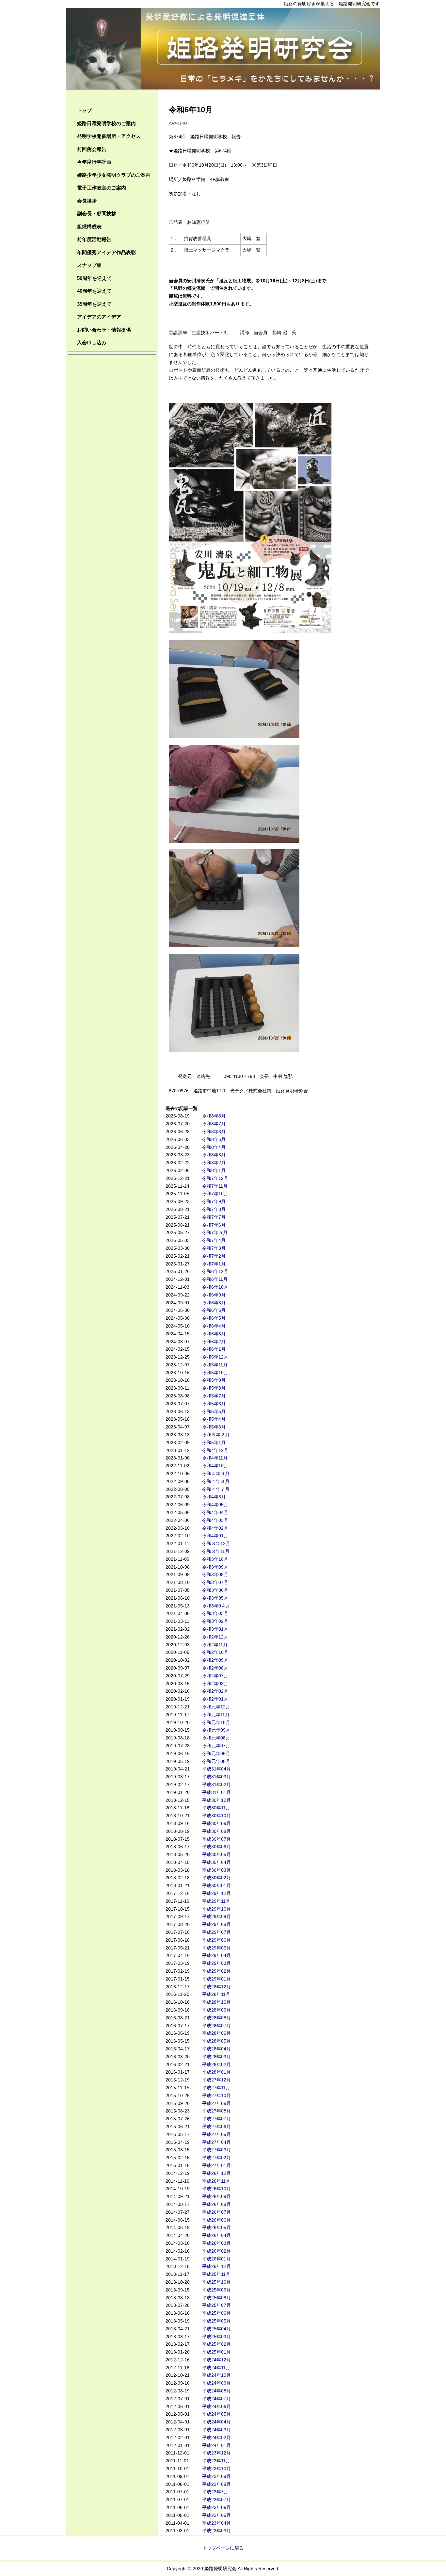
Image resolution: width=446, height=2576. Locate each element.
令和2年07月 (215, 1676)
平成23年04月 (216, 2523)
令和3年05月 (215, 1598)
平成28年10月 (216, 2002)
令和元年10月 (216, 1722)
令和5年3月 (214, 1427)
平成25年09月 (216, 2290)
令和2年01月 (215, 1699)
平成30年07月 (216, 1839)
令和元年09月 (216, 1730)
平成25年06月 (216, 2313)
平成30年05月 (216, 1854)
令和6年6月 (214, 1310)
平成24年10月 (216, 2375)
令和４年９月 (216, 1474)
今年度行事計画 (94, 162)
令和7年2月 (214, 1256)
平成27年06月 (216, 2127)
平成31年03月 (216, 1777)
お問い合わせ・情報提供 (104, 330)
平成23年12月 (216, 2453)
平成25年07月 (216, 2305)
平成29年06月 (216, 1940)
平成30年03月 (216, 1870)
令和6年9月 (214, 1295)
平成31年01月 (216, 1792)
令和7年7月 (214, 1217)
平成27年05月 (216, 2134)
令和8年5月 (214, 1139)
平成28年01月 (216, 2072)
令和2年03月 (215, 1684)
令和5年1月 (214, 1443)
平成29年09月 (216, 1916)
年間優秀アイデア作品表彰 (106, 252)
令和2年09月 (215, 1660)
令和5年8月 (214, 1388)
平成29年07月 (216, 1932)
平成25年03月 (216, 2337)
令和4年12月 (215, 1450)
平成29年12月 (216, 1893)
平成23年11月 (216, 2461)
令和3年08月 (215, 1574)
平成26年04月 (216, 2235)
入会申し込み (92, 342)
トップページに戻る (223, 2548)
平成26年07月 (216, 2212)
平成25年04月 (216, 2329)
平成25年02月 (216, 2344)
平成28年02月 (216, 2064)
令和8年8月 (214, 1116)
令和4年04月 (215, 1512)
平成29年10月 (216, 1909)
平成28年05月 (216, 2041)
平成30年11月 (216, 1808)
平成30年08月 (216, 1831)
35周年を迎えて (94, 304)
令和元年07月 (216, 1746)
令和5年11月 (215, 1365)
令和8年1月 (214, 1170)
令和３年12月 (216, 1543)
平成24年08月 (216, 2391)
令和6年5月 (214, 1318)
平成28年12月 (216, 1987)
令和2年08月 (215, 1668)
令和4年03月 (215, 1520)
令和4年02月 (215, 1528)
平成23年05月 (216, 2515)
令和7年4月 (214, 1240)
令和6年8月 (214, 1303)
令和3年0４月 (216, 1606)
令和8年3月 (214, 1155)
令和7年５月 (215, 1232)
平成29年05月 (216, 1948)
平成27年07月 (216, 2119)
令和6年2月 (214, 1342)
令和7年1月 (214, 1264)
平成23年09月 (216, 2476)
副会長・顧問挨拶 (97, 213)
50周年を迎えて (94, 278)
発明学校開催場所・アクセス (109, 136)
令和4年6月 (214, 1497)
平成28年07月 (216, 2026)
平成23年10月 (216, 2469)
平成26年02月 (216, 2251)
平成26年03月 (216, 2243)
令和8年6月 (214, 1132)
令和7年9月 (214, 1201)
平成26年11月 (216, 2181)
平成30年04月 (216, 1862)
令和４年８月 (216, 1481)
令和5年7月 (214, 1396)
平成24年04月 (216, 2422)
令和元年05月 (216, 1761)
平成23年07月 (216, 2500)
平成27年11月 (216, 2088)
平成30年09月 (216, 1823)
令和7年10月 (215, 1194)
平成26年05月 (216, 2227)
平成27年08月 (216, 2111)
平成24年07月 (216, 2399)
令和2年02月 (215, 1691)
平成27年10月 (216, 2095)
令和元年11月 (216, 1715)
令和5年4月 (214, 1419)
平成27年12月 (216, 2080)
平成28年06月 (216, 2033)
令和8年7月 (214, 1124)
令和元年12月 (216, 1707)
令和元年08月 (216, 1738)
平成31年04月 (216, 1769)
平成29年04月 (216, 1955)
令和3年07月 (215, 1582)
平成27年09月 (216, 2103)
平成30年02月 (216, 1878)
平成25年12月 (216, 2266)
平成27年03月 (216, 2150)
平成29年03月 (216, 1963)
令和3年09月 (215, 1567)
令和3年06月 (215, 1590)
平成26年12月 (216, 2173)
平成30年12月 (216, 1800)
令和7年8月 (214, 1209)
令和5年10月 (215, 1373)
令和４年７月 (216, 1489)
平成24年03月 (216, 2430)
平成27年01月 (216, 2165)
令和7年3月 (214, 1248)
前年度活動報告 (94, 239)
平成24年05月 (216, 2414)
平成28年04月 (216, 2049)
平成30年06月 (216, 1847)
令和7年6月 (214, 1225)
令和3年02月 (215, 1621)
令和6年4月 (214, 1326)
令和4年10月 (215, 1466)
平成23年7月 (215, 2492)
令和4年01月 (215, 1536)
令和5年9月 (214, 1380)
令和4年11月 (215, 1458)
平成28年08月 (216, 2018)
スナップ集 (89, 265)
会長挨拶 (87, 201)
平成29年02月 (216, 1971)
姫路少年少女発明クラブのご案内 (114, 175)
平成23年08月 (216, 2484)
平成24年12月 (216, 2360)
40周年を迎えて (94, 291)
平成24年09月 (216, 2383)
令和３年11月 (216, 1551)
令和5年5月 (214, 1411)
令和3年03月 (215, 1613)
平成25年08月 (216, 2298)
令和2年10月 (215, 1652)
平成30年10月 (216, 1816)
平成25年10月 (216, 2282)
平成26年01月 (216, 2259)
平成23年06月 (216, 2507)
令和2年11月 (215, 1645)
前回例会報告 (92, 149)
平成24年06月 (216, 2406)
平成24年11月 (216, 2368)
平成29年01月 (216, 1979)
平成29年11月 (216, 1901)
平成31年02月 (216, 1785)
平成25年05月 (216, 2321)
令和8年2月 (214, 1163)
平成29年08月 (216, 1924)
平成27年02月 (216, 2158)
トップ (84, 110)
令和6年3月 (214, 1334)
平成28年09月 (216, 2010)
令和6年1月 (214, 1349)
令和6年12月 (215, 1271)
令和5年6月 (214, 1404)
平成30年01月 (216, 1885)
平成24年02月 (216, 2437)
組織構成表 (89, 227)
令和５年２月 (216, 1435)
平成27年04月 (216, 2142)
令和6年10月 (215, 1287)
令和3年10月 (215, 1559)
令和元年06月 (216, 1753)
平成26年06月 (216, 2220)
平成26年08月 (216, 2204)
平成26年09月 (216, 2196)
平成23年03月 (216, 2531)
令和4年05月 (215, 1505)
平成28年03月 (216, 2057)
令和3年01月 (215, 1629)
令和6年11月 (215, 1279)
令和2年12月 (215, 1637)
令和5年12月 (215, 1357)
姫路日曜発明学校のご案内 (106, 123)
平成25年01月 (216, 2352)
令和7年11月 (215, 1186)
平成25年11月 (216, 2274)
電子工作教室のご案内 (102, 188)
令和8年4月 (214, 1147)
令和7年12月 (215, 1178)
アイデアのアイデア (99, 317)
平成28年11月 (216, 1994)
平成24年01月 (216, 2445)
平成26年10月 (216, 2189)
